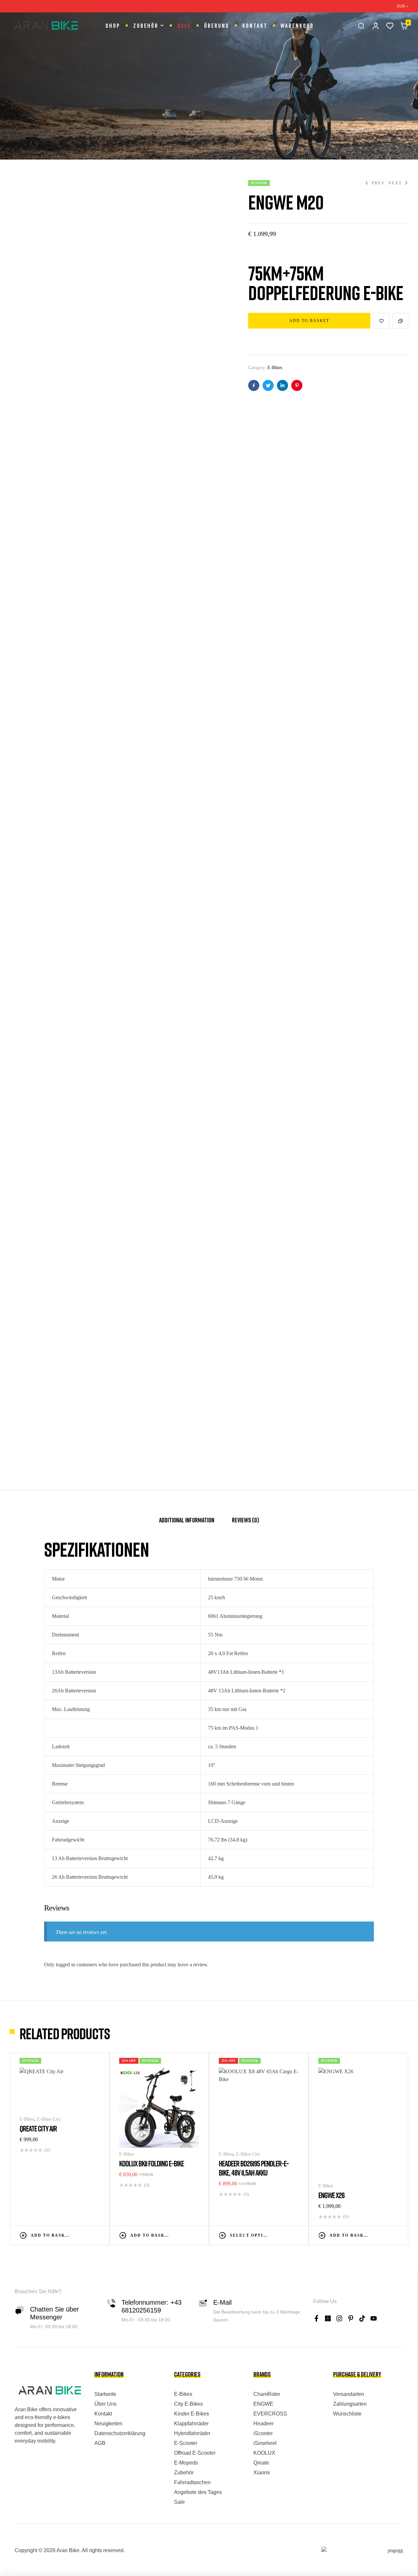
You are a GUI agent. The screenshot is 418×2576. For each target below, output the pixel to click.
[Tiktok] (362, 2318)
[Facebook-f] (316, 2318)
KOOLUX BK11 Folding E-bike (152, 2163)
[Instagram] (339, 2318)
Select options (250, 2235)
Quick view (96, 2235)
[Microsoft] (328, 2318)
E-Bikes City (49, 2119)
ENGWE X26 (331, 2195)
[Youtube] (374, 2318)
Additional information (187, 1520)
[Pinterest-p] (351, 2318)
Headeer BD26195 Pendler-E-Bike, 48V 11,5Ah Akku (254, 2168)
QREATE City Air (38, 2128)
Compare (400, 321)
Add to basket (309, 321)
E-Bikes (275, 368)
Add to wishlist (381, 321)
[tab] (187, 1523)
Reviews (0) (245, 1520)
